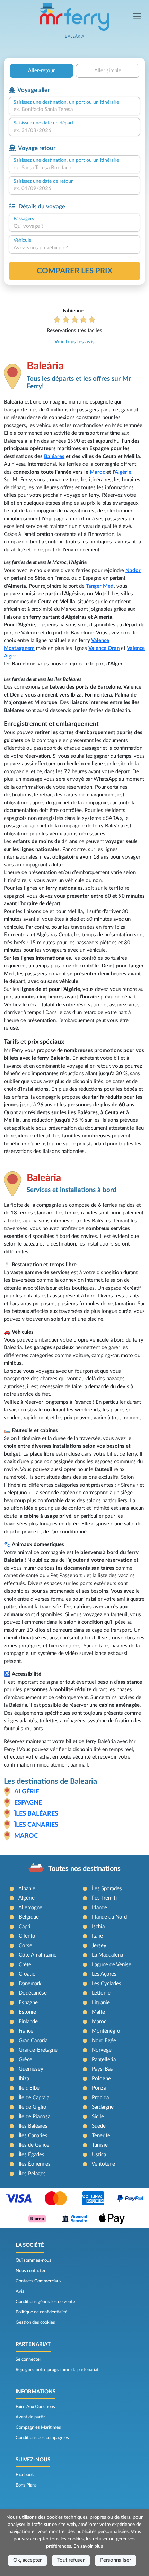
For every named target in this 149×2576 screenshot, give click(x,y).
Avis (20, 2291)
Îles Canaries (36, 1825)
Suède (99, 2126)
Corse (25, 1946)
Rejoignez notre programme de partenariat (57, 2370)
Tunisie (100, 2145)
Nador (133, 571)
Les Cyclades (107, 1984)
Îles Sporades (107, 1889)
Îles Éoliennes (35, 2164)
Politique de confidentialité (42, 2312)
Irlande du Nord (109, 1917)
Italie (97, 1936)
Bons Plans (26, 2485)
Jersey (99, 1946)
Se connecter (28, 2359)
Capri (25, 1927)
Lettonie (101, 1993)
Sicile (98, 2117)
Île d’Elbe (29, 2088)
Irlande (99, 1908)
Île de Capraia (34, 2098)
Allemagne (30, 1908)
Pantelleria (104, 2060)
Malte (98, 2012)
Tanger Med (100, 586)
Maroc (97, 472)
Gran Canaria (33, 2041)
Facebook (25, 2475)
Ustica (99, 2155)
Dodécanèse (33, 1993)
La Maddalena (107, 1955)
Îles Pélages (32, 2174)
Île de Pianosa (34, 2117)
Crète (25, 1965)
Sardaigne (103, 2107)
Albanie (27, 1889)
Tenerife (101, 2136)
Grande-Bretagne (38, 2050)
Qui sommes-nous (33, 2260)
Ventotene (103, 2164)
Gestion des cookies (35, 2322)
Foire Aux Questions (35, 2407)
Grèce (25, 2060)
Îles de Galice (34, 2145)
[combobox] (74, 110)
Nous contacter (31, 2271)
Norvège (102, 2050)
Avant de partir (30, 2417)
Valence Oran (104, 648)
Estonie (27, 2012)
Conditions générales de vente (45, 2302)
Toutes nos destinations (84, 1869)
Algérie (123, 472)
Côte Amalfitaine (38, 1955)
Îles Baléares (36, 1814)
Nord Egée (104, 2041)
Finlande (28, 2022)
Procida (100, 2098)
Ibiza (24, 2079)
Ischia (98, 1927)
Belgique (29, 1917)
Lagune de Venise (112, 1965)
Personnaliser (116, 2560)
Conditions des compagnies (42, 2438)
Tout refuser (71, 2560)
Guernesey (31, 2069)
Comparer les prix (75, 271)
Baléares (54, 457)
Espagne (28, 1803)
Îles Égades (32, 2155)
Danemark (30, 1984)
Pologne (101, 2079)
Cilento (27, 1936)
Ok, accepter (27, 2560)
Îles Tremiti (104, 1898)
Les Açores (104, 1974)
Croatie (27, 1974)
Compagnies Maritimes (38, 2427)
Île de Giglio (33, 2107)
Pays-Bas (102, 2069)
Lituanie (101, 2003)
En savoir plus (88, 2546)
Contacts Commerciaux (38, 2281)
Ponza (99, 2088)
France (26, 2031)
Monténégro (106, 2031)
